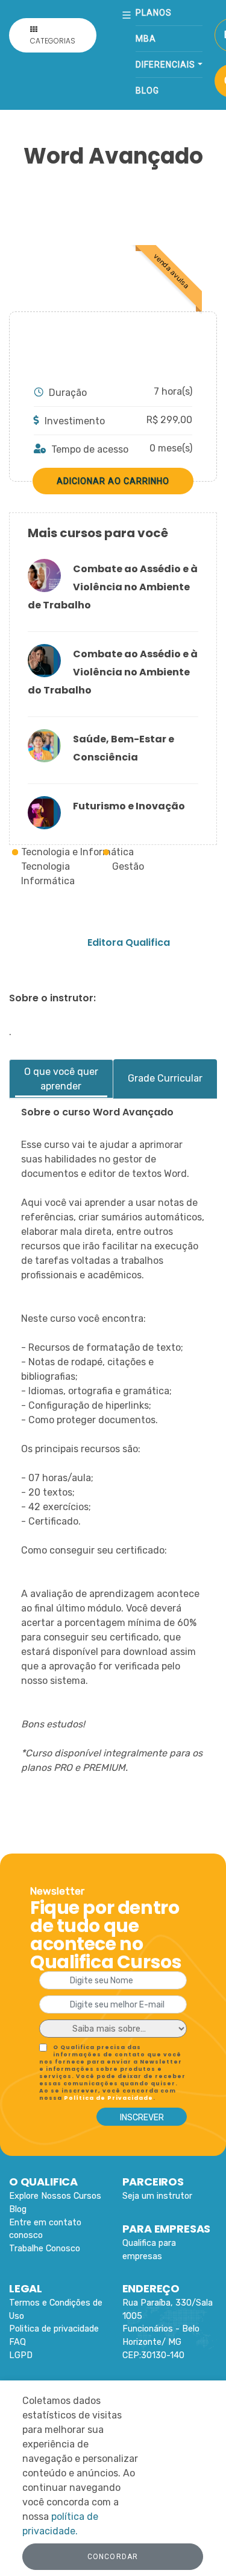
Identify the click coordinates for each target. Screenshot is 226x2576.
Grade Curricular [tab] (165, 1078)
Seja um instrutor (157, 2196)
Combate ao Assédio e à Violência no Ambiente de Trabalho (113, 587)
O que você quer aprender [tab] (61, 1079)
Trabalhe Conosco (45, 2249)
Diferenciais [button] (165, 65)
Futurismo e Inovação (129, 806)
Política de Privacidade (108, 2098)
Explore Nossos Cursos (55, 2196)
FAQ (17, 2342)
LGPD (21, 2355)
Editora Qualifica (129, 942)
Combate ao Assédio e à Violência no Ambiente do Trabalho (113, 672)
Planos (154, 13)
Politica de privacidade (54, 2329)
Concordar (113, 2557)
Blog (147, 91)
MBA (146, 39)
